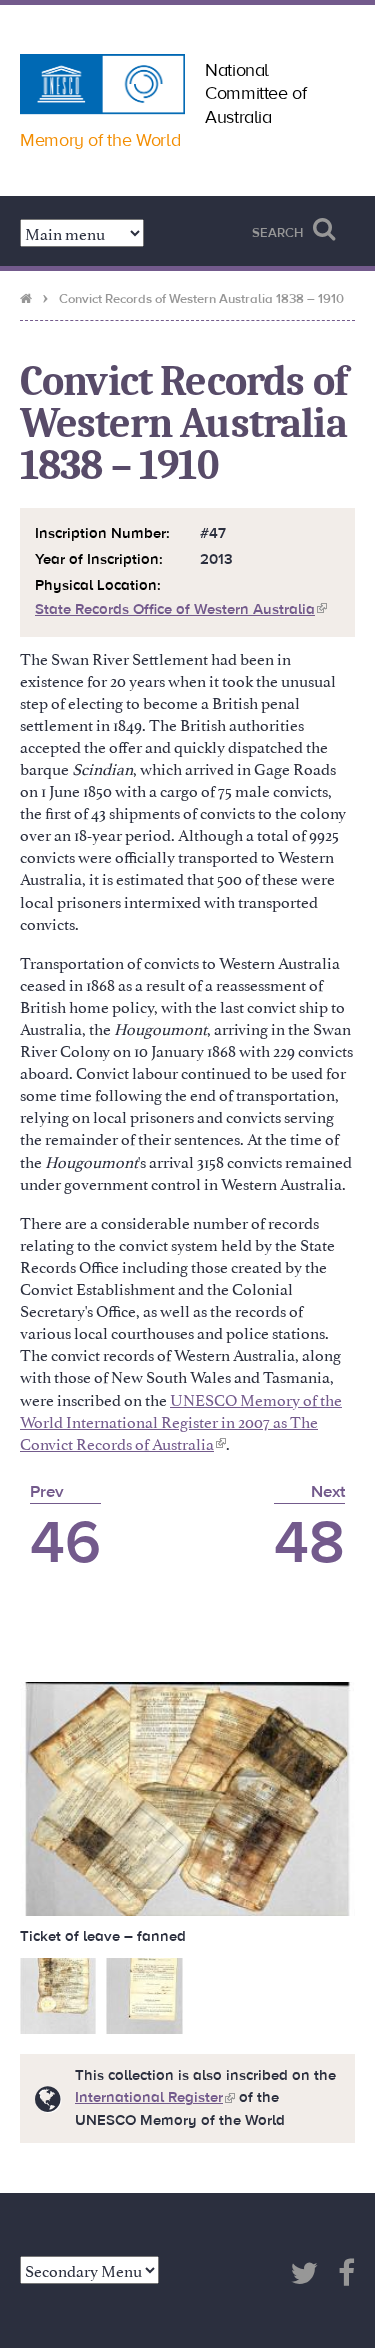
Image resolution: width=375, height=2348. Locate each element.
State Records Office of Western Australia (181, 609)
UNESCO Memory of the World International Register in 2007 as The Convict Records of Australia (181, 1421)
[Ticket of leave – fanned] (187, 1795)
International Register (155, 2097)
